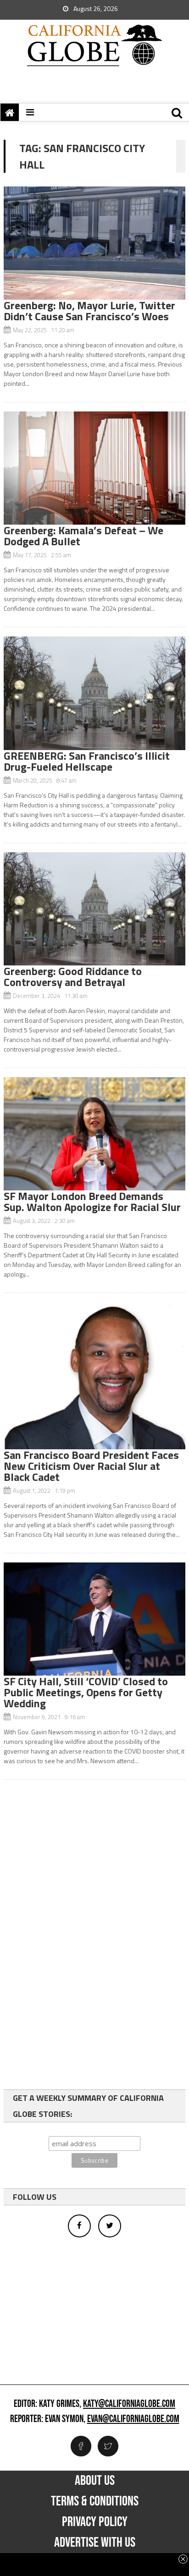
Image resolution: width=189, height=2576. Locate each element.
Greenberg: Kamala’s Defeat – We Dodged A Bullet (83, 536)
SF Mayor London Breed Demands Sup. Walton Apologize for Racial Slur (92, 1201)
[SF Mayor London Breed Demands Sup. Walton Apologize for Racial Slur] (94, 1134)
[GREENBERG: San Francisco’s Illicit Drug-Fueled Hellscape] (94, 693)
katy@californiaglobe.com (129, 2404)
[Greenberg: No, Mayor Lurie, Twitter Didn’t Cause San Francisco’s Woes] (94, 243)
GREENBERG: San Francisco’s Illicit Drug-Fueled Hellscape (87, 761)
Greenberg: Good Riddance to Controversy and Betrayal (73, 976)
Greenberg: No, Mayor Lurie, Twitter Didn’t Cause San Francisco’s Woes (89, 311)
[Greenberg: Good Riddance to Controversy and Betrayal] (94, 909)
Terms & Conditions (95, 2501)
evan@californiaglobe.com (133, 2419)
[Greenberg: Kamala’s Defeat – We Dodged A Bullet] (94, 468)
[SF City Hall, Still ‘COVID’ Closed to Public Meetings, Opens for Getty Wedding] (94, 1619)
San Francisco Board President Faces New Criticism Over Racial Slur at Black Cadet (91, 1466)
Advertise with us (95, 2543)
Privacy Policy (95, 2522)
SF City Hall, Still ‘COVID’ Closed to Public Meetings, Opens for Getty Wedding (86, 1692)
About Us (95, 2481)
